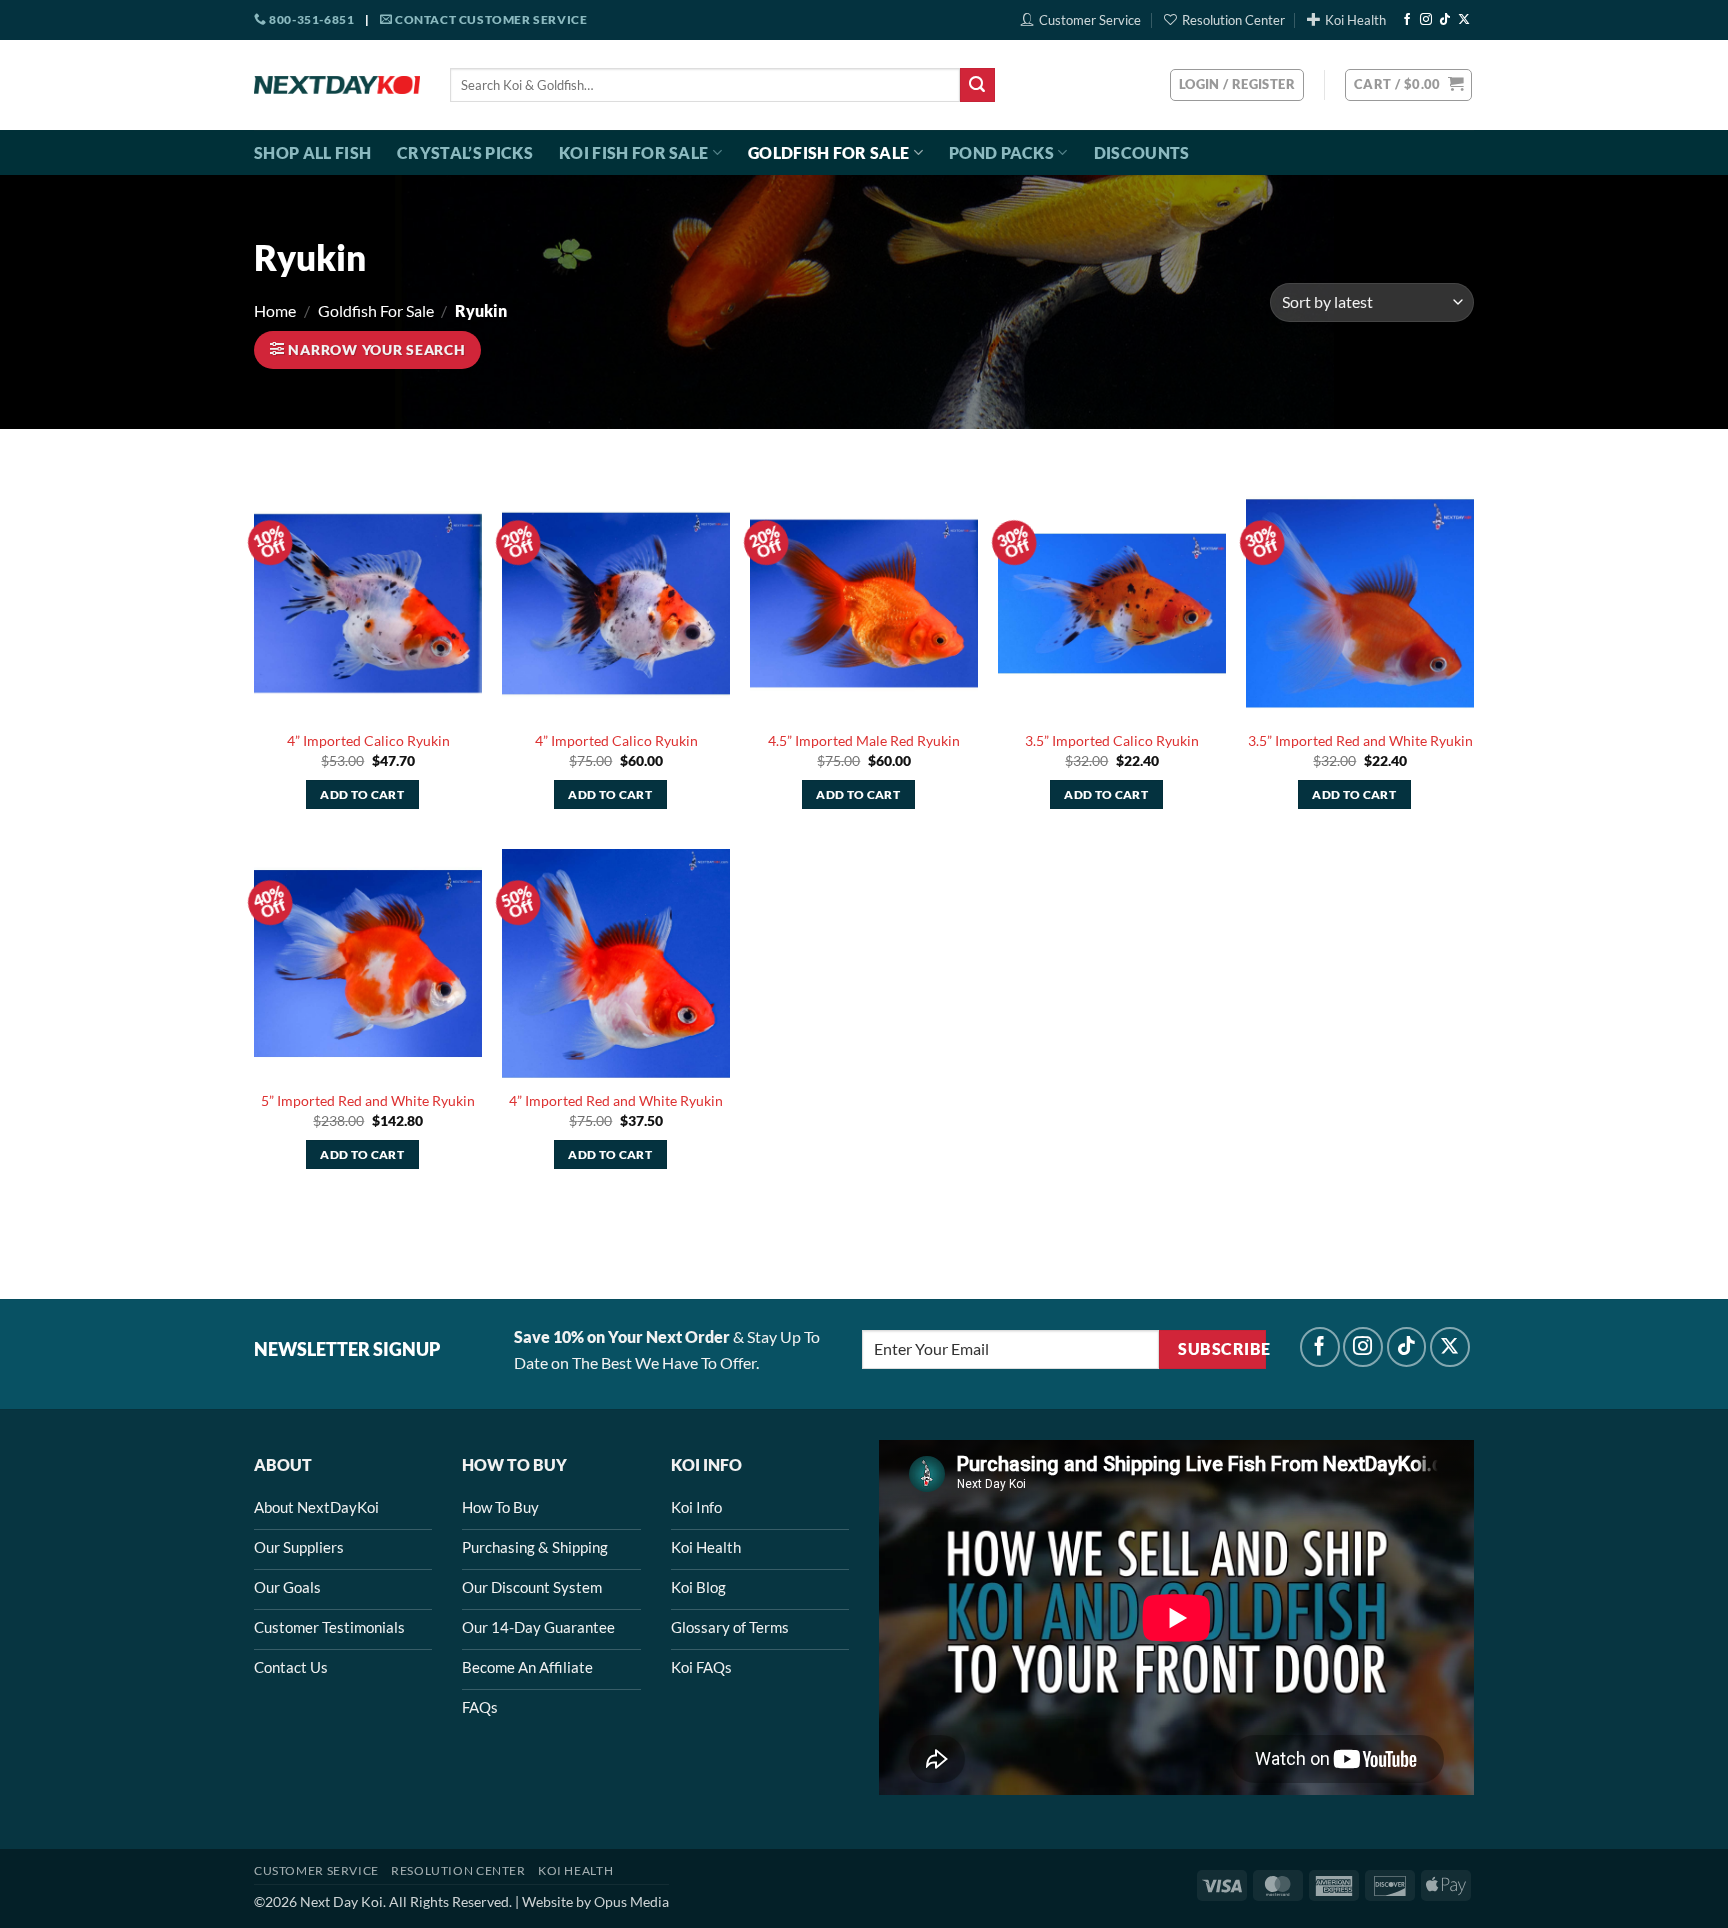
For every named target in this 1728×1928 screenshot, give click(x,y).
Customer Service (1090, 20)
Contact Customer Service (489, 19)
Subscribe (1221, 1349)
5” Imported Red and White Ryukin (368, 1100)
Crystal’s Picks (465, 152)
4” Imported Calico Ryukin (368, 740)
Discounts (1142, 152)
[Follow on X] (1464, 20)
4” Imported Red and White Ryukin (616, 1100)
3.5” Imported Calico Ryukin (1112, 740)
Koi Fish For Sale (633, 152)
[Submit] (977, 85)
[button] (1408, 85)
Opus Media (631, 1901)
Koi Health (1355, 20)
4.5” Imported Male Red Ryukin (864, 740)
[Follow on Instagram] (1426, 20)
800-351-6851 (310, 19)
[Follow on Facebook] (1407, 20)
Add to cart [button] (362, 794)
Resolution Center (1233, 20)
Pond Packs (1001, 152)
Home (275, 310)
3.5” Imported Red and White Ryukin (1360, 740)
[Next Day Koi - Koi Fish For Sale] (337, 85)
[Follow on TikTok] (1445, 20)
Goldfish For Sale (828, 152)
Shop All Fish (312, 152)
